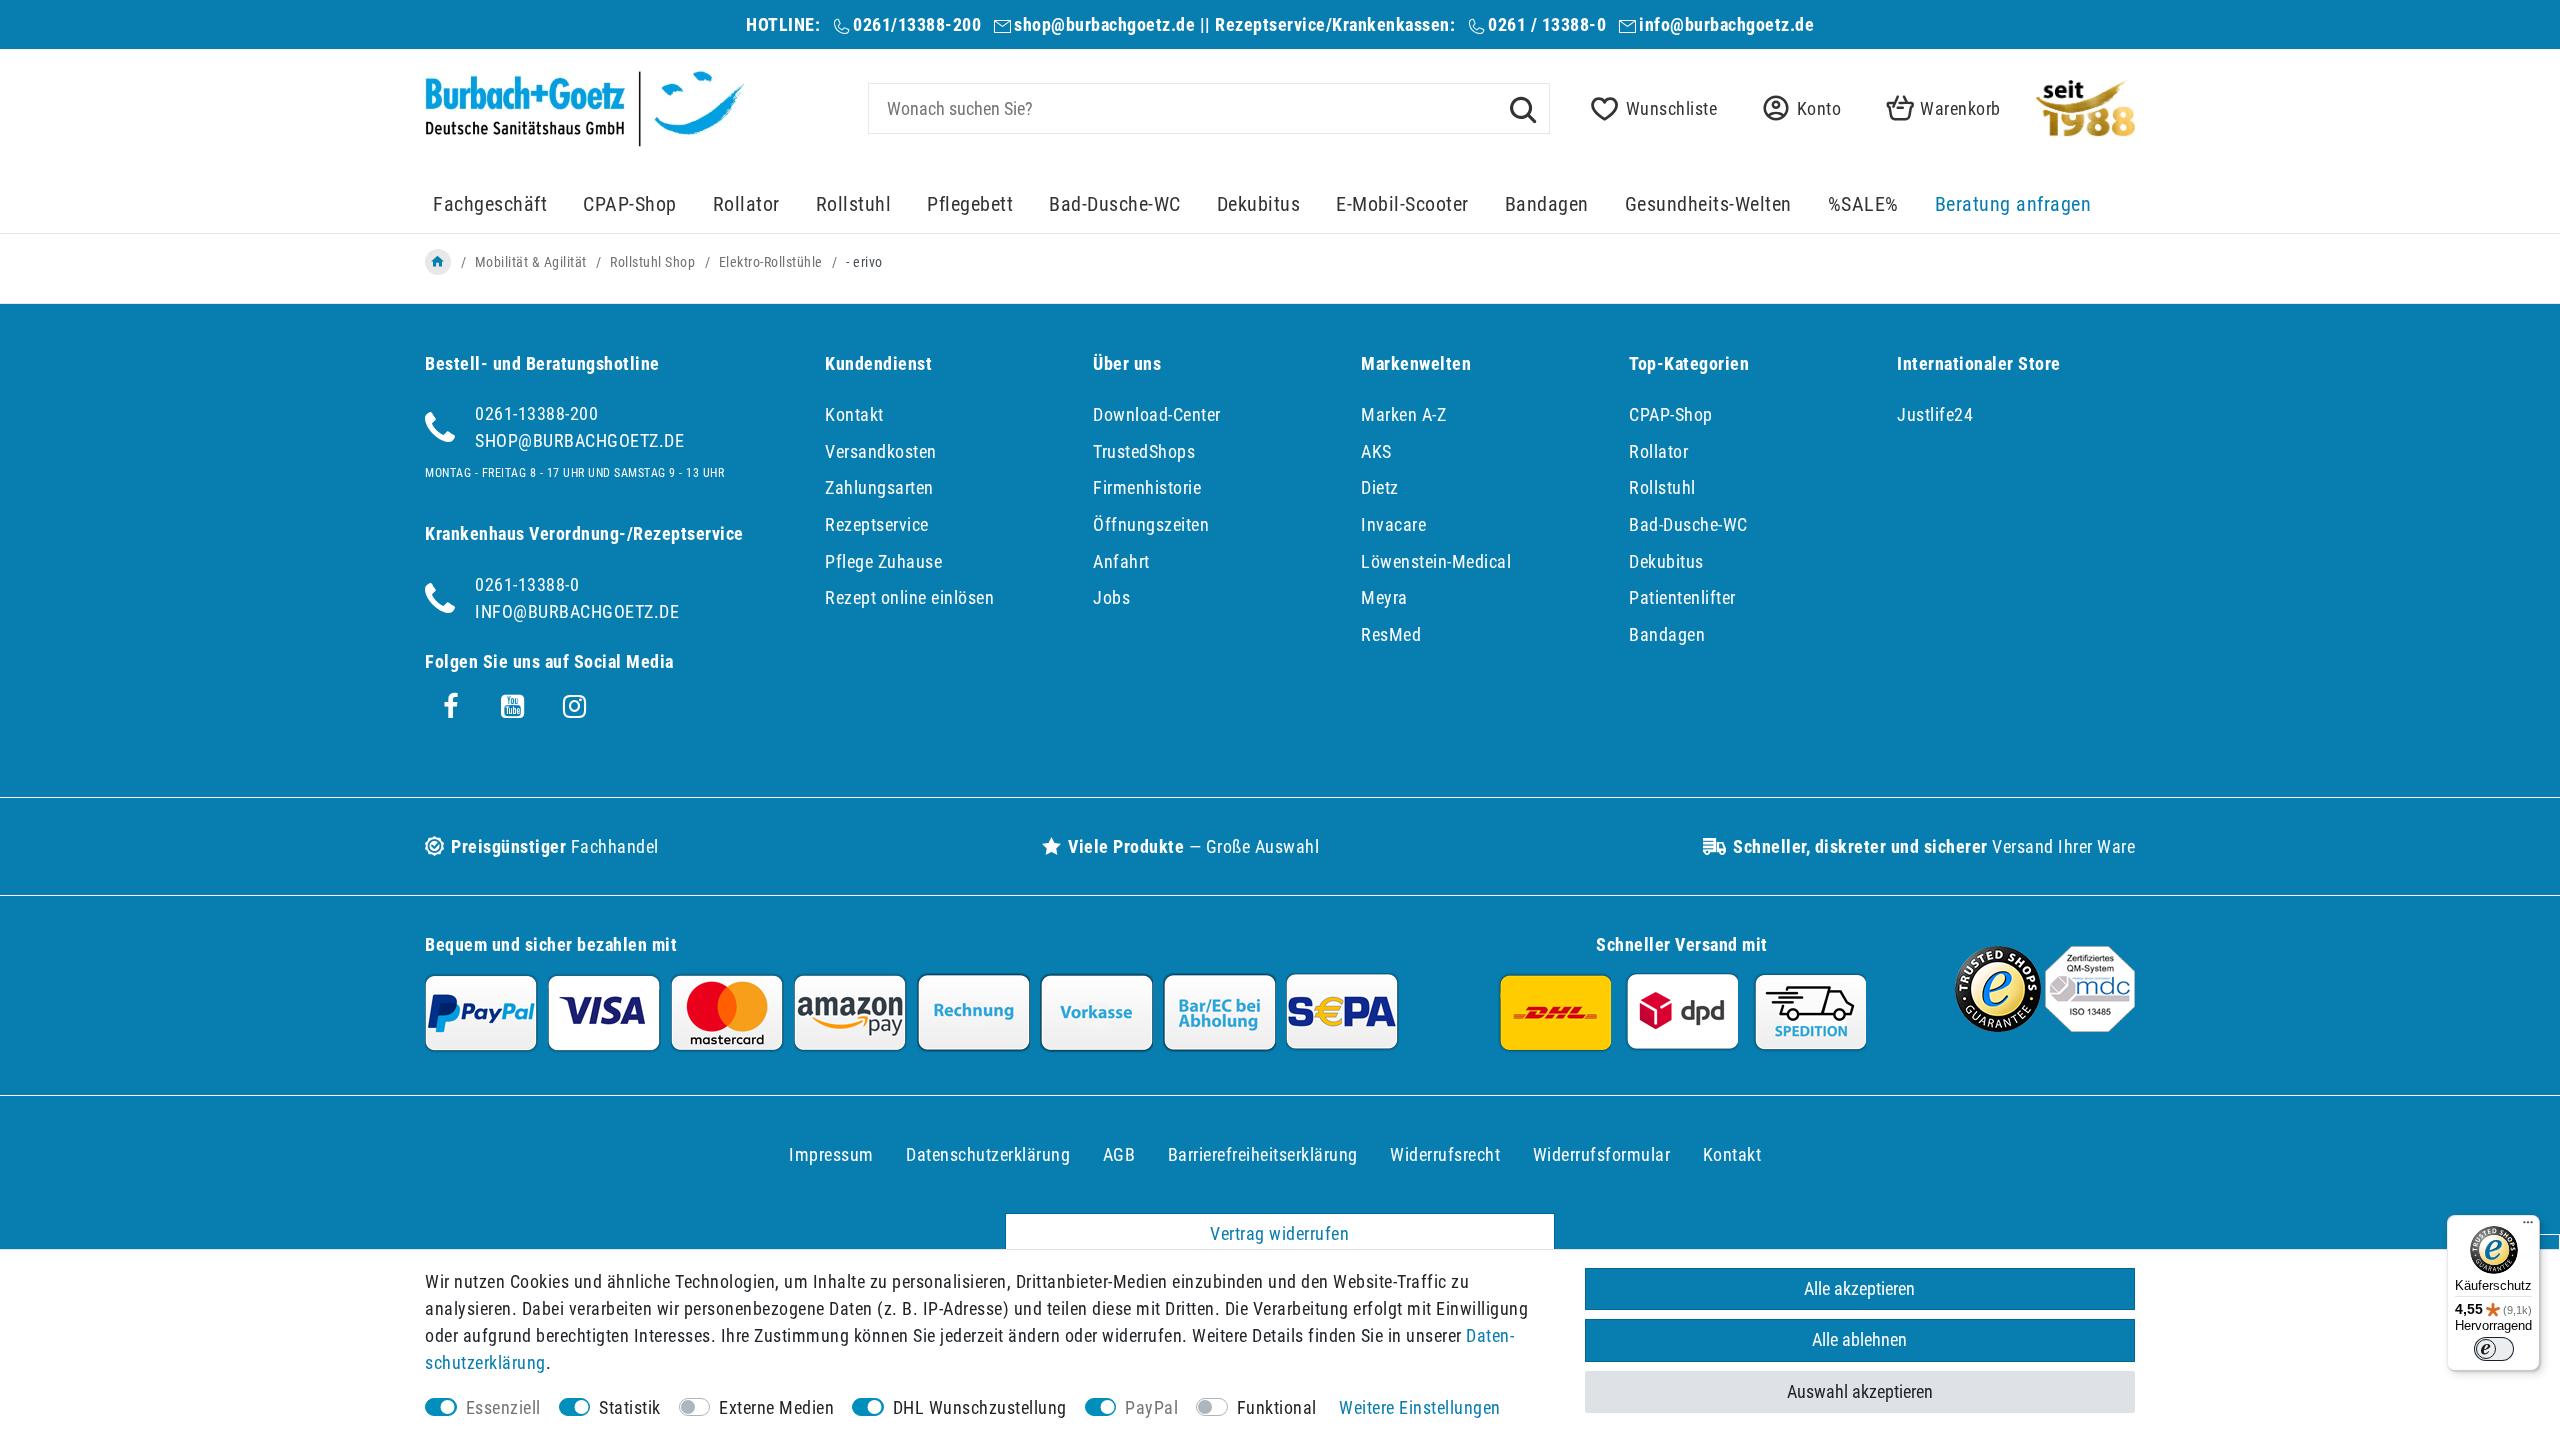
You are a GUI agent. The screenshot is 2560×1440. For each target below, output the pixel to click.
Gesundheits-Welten (1708, 204)
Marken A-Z (1403, 414)
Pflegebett (970, 204)
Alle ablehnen (1859, 1339)
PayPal (1151, 1407)
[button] (1796, 108)
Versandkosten (881, 451)
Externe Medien (776, 1407)
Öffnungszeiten (1151, 524)
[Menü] (2528, 1227)
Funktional (1277, 1407)
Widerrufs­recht (1445, 1154)
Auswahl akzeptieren (1860, 1391)
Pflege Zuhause (883, 561)
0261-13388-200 (536, 413)
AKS (1376, 451)
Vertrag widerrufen (1279, 1233)
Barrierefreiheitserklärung (1263, 1154)
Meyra (1384, 597)
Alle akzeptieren (1859, 1288)
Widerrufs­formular (1602, 1154)
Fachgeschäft (490, 204)
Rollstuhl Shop (652, 262)
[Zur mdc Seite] (2090, 1025)
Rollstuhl (854, 204)
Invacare (1393, 524)
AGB (1119, 1154)
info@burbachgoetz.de (1726, 24)
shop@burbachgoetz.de (1104, 24)
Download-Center (1157, 414)
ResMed (1391, 634)
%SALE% (1863, 204)
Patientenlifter (1682, 597)
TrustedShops (1144, 451)
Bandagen (1547, 204)
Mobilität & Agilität (531, 262)
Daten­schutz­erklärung (988, 1154)
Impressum (831, 1154)
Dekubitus (1259, 204)
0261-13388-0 (527, 584)
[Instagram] (575, 707)
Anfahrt (1121, 561)
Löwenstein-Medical (1436, 561)
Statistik (630, 1407)
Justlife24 (1935, 414)
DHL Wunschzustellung (980, 1407)
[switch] (2494, 1349)
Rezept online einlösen (909, 597)
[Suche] (1523, 108)
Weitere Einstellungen (1420, 1407)
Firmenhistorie (1147, 487)
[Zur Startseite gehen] (438, 262)
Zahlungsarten (879, 487)
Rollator (746, 204)
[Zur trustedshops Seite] (1998, 1025)
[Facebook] (451, 707)
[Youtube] (513, 707)
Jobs (1111, 597)
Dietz (1380, 487)
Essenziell (503, 1407)
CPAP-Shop (630, 204)
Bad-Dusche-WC (1115, 204)
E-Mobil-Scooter (1402, 204)
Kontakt (854, 414)
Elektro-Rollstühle (771, 262)
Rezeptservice (877, 524)
